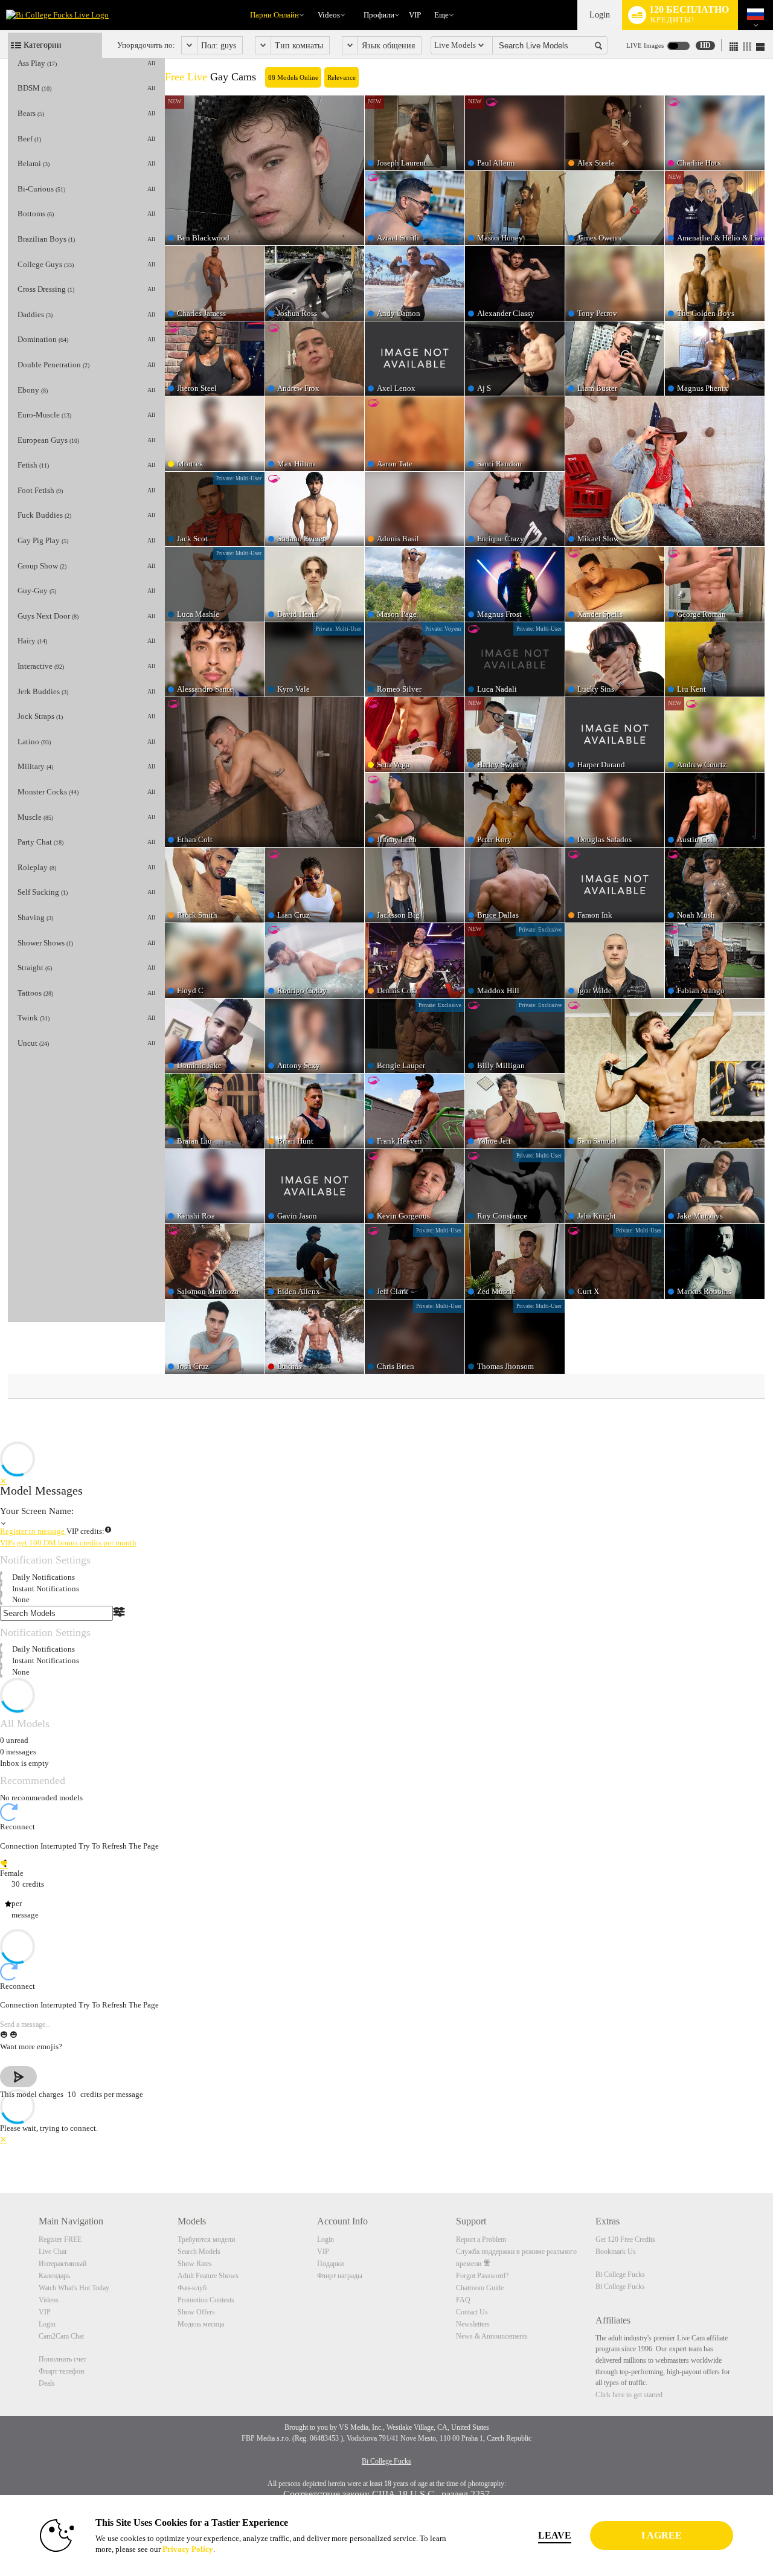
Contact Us (472, 2312)
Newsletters (473, 2324)
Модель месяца (201, 2324)
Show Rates (195, 2264)
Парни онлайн (274, 15)
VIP (415, 15)
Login (600, 15)
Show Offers (196, 2312)
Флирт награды (340, 2276)
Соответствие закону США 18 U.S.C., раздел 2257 (386, 2494)
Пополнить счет (63, 2359)
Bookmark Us (616, 2252)
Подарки (330, 2264)
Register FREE (60, 2240)
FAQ (463, 2300)
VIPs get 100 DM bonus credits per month (68, 1543)
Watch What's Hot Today (74, 2288)
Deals (47, 2383)
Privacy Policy (188, 2549)
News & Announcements (492, 2336)
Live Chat (53, 2252)
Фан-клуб (192, 2288)
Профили (379, 15)
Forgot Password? (482, 2276)
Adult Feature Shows (208, 2276)
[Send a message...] (386, 2025)
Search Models (199, 2252)
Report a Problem (481, 2240)
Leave (555, 2535)
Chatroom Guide (480, 2288)
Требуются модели (206, 2240)
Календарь (54, 2276)
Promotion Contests (206, 2300)
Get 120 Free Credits (625, 2240)
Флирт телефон (61, 2371)
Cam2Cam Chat (61, 2336)
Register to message (33, 1531)
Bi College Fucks (620, 2275)
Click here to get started (629, 2395)
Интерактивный (63, 2264)
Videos (329, 15)
